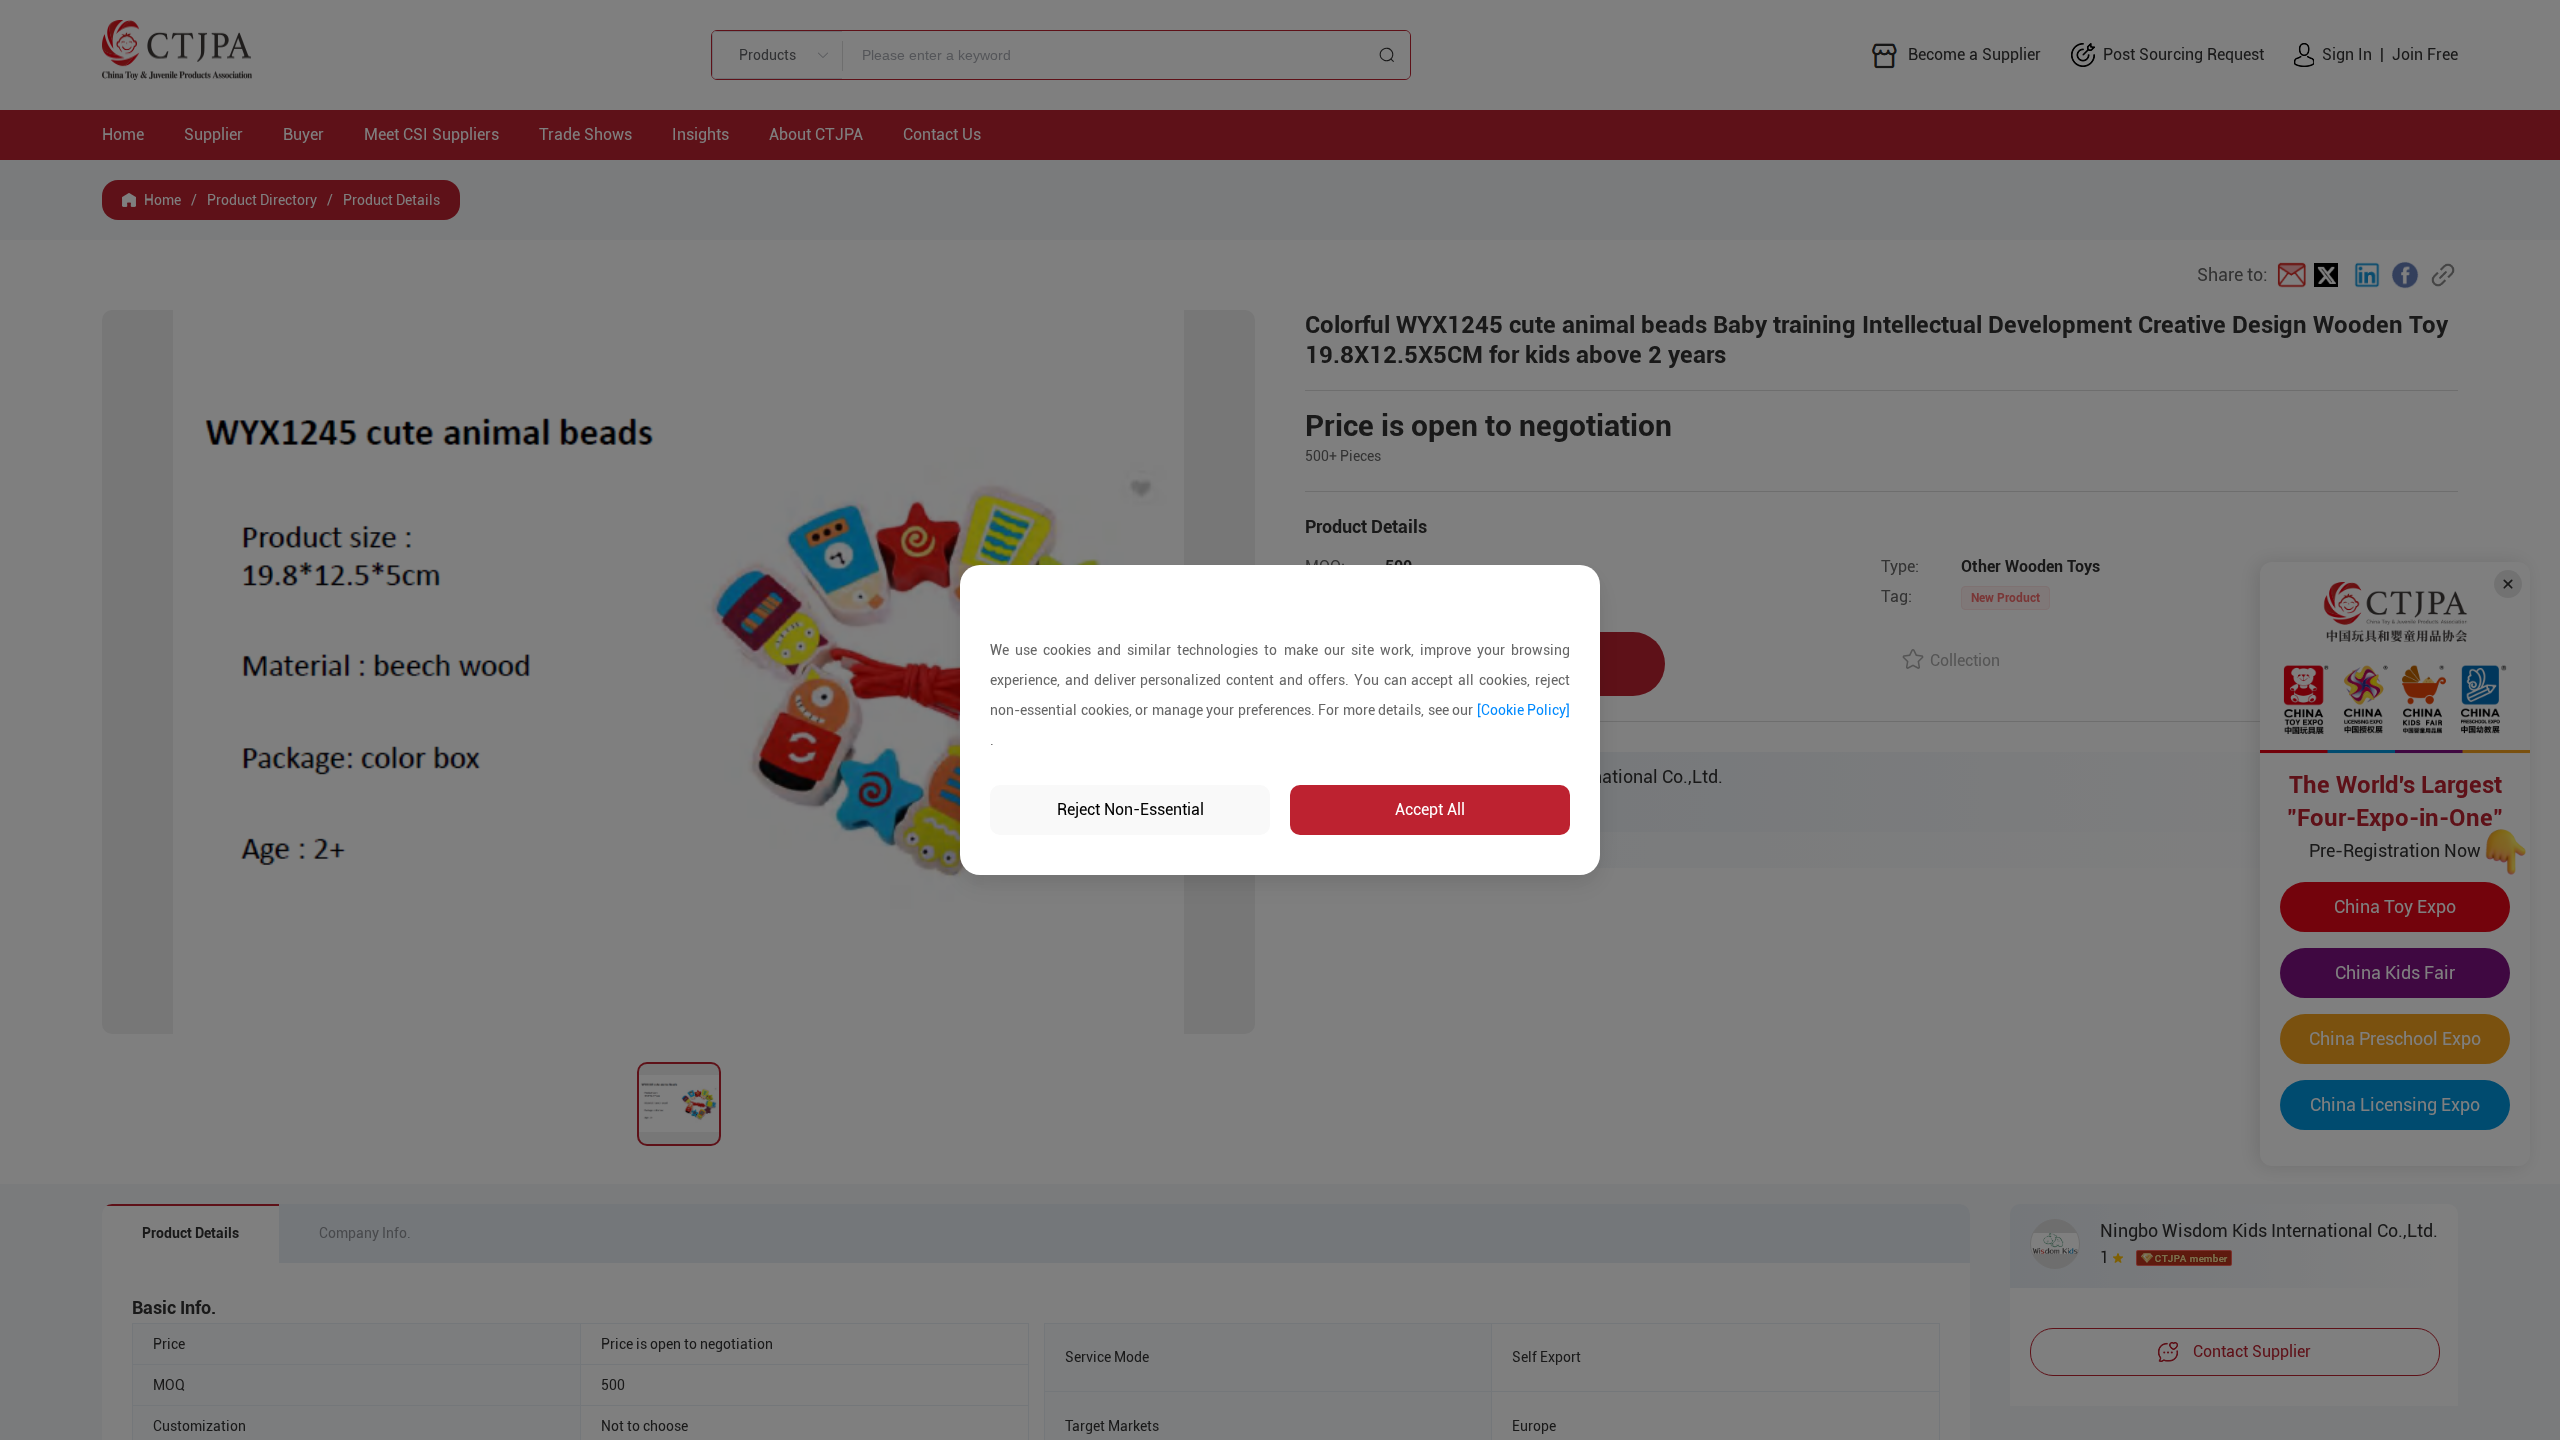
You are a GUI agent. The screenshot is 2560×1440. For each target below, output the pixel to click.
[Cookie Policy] (1524, 710)
